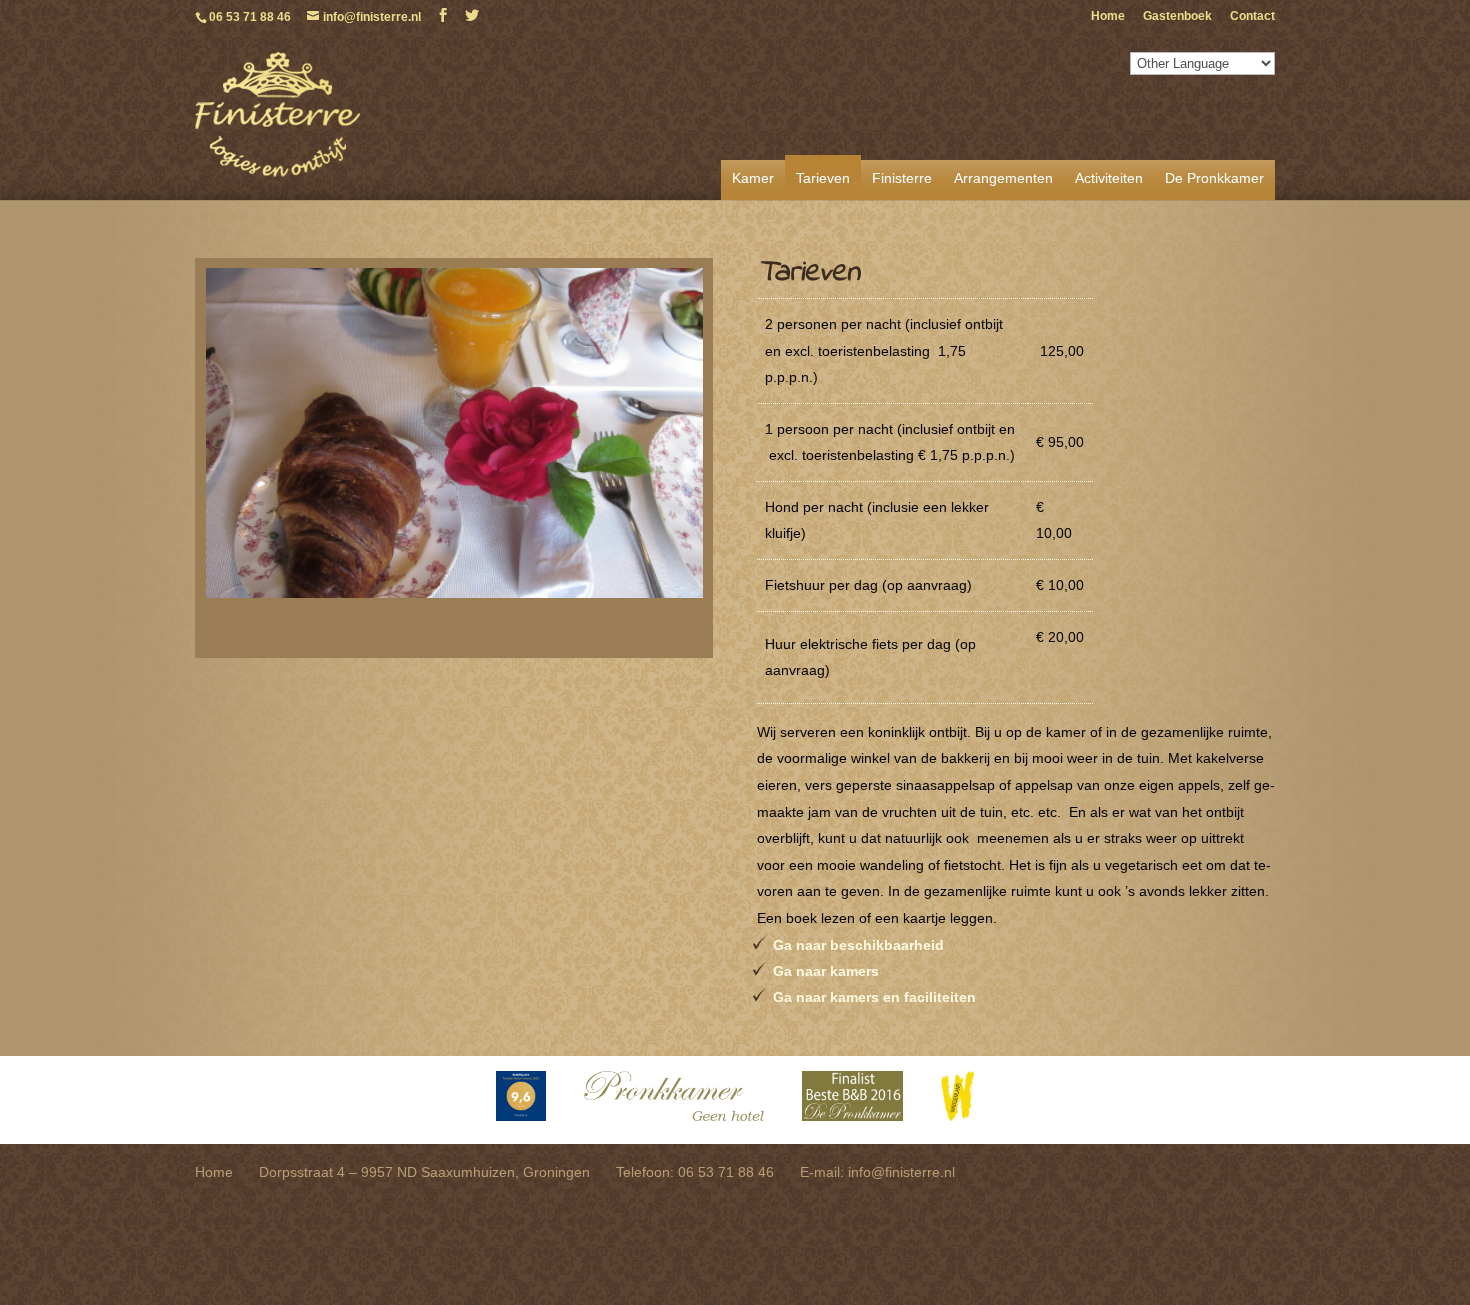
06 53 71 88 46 (250, 17)
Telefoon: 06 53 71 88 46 (695, 1172)
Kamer (753, 178)
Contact (1252, 16)
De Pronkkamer (1214, 178)
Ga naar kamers (826, 971)
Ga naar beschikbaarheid (858, 945)
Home (1108, 16)
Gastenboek (1177, 16)
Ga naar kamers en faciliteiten (874, 997)
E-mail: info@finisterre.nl (877, 1172)
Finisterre (902, 178)
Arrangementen (1003, 178)
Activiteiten (1109, 178)
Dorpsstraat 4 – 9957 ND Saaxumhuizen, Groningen (424, 1172)
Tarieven (823, 178)
